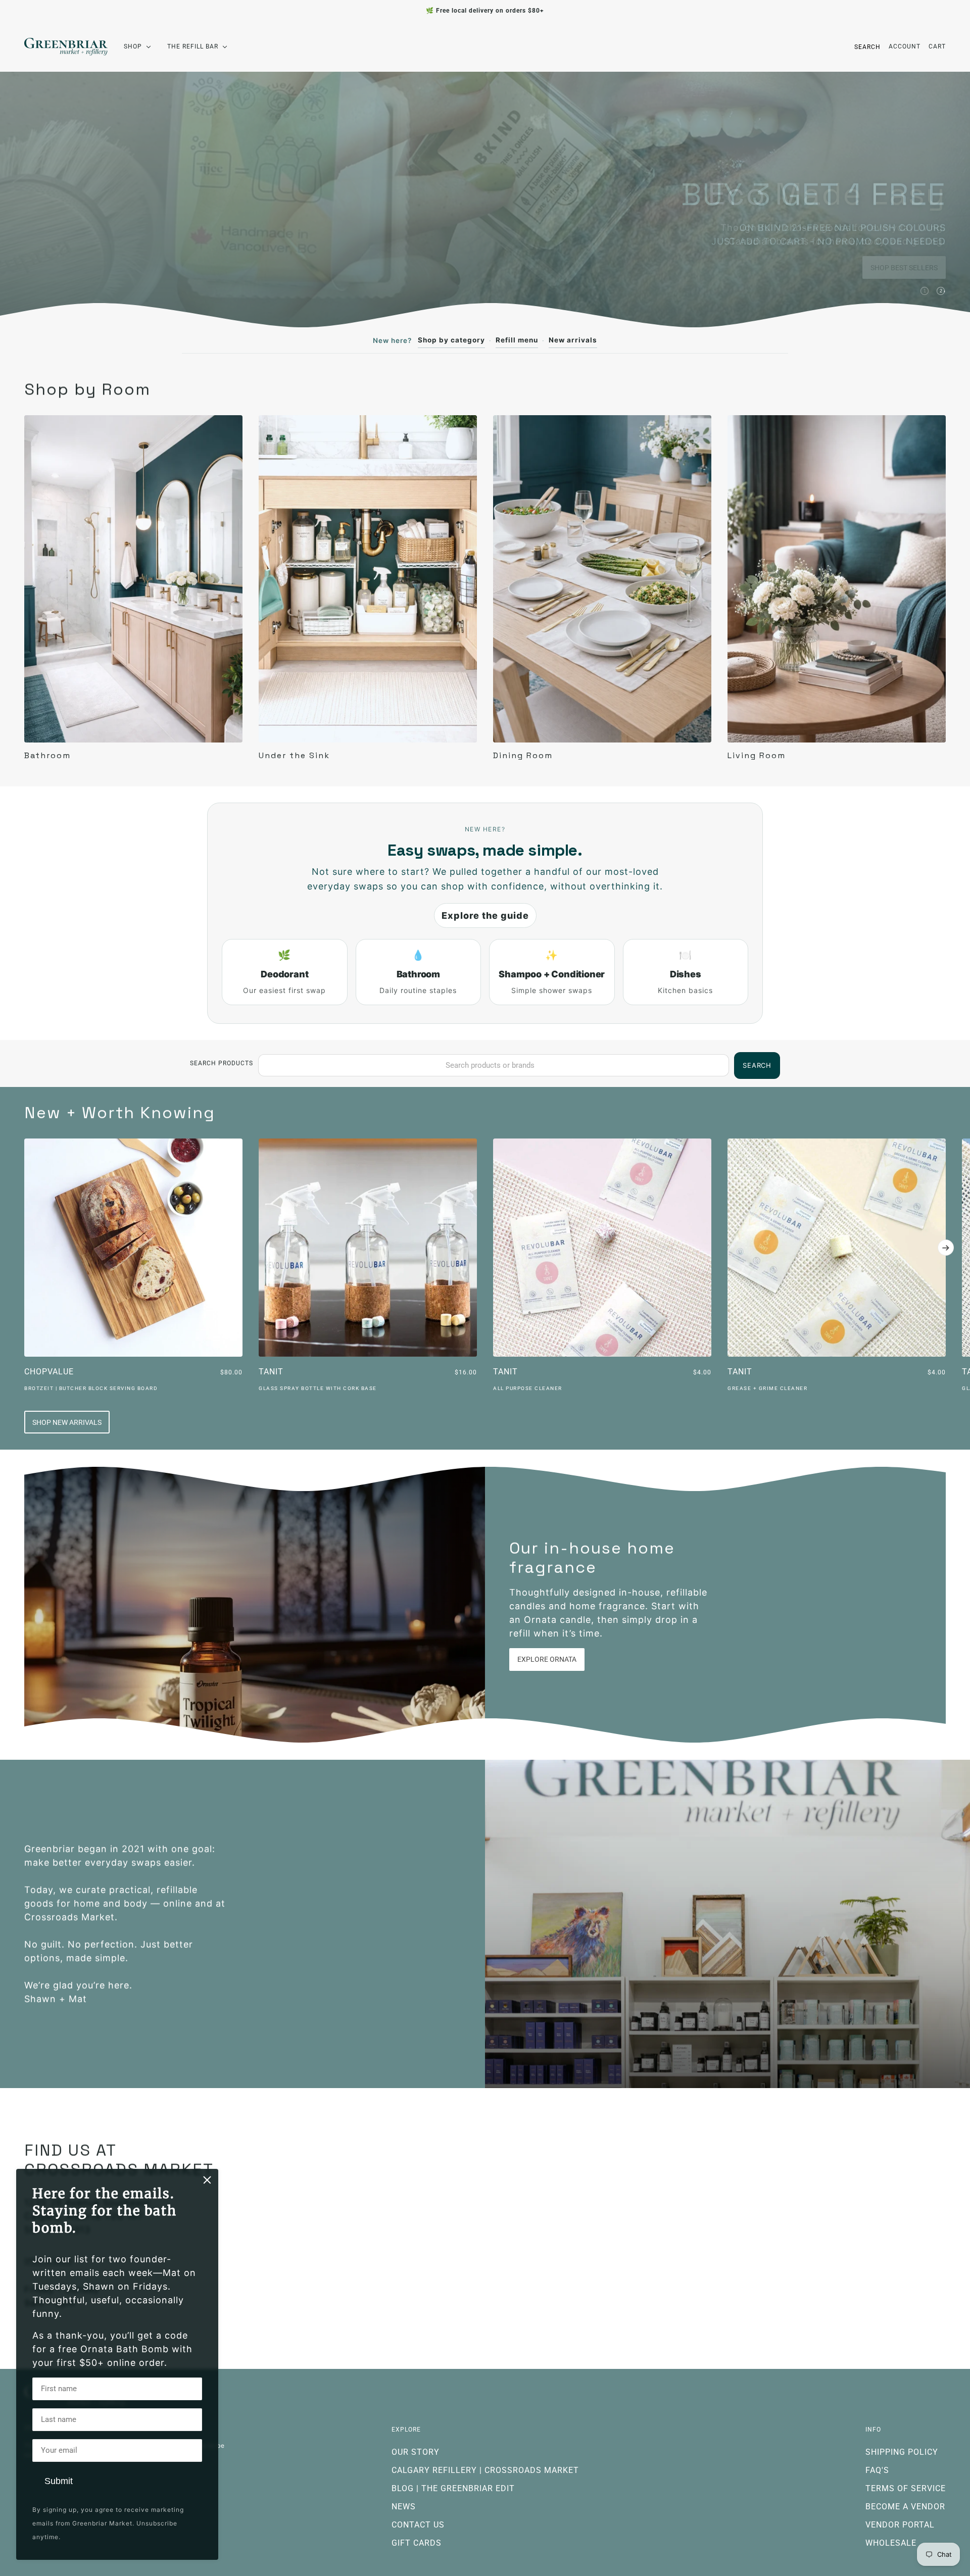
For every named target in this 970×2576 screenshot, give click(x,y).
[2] (941, 291)
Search (867, 47)
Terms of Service (906, 2488)
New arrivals (573, 340)
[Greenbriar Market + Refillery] (66, 47)
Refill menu (517, 340)
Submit (59, 2481)
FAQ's (877, 2470)
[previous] (24, 1147)
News (404, 2507)
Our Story (416, 2452)
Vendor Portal (900, 2525)
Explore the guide (485, 915)
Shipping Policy (902, 2452)
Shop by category (451, 340)
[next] (946, 1248)
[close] (207, 2180)
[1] (925, 291)
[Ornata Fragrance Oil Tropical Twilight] (255, 1605)
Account (905, 46)
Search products (222, 1063)
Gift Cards (417, 2543)
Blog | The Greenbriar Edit (453, 2488)
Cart (937, 46)
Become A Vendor (905, 2507)
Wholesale (891, 2543)
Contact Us (418, 2525)
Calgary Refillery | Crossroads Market (485, 2470)
